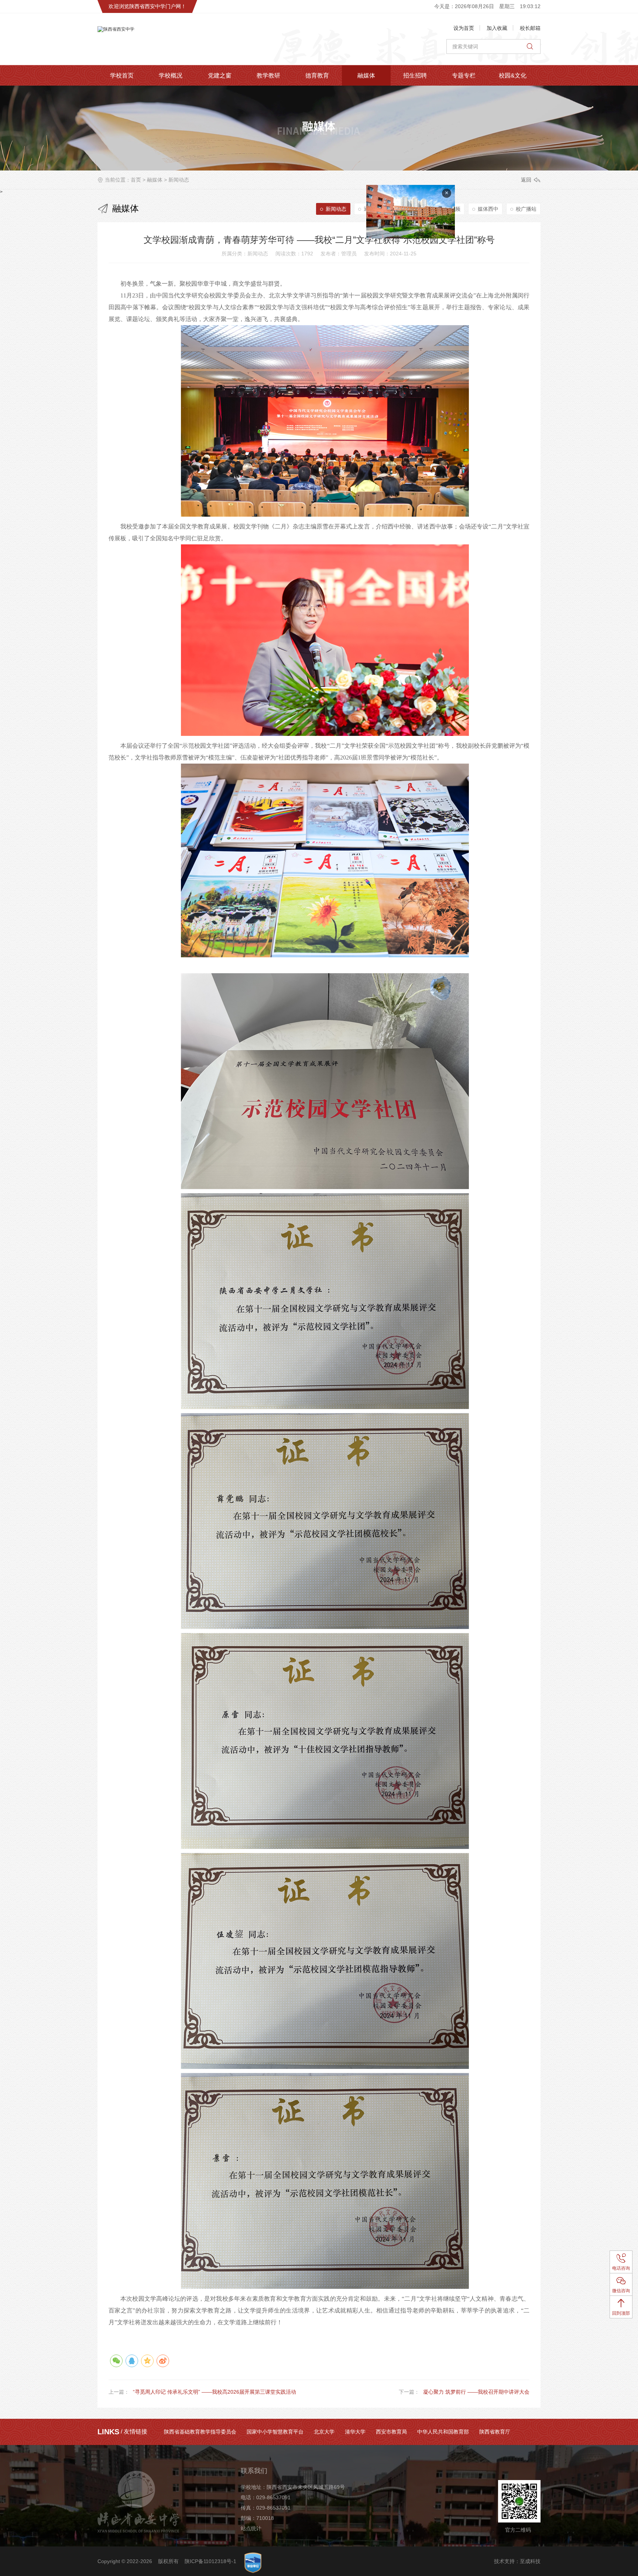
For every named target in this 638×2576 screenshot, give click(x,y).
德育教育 (317, 75)
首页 (136, 180)
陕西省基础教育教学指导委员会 (200, 2432)
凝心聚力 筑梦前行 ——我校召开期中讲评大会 (476, 2392)
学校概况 (171, 75)
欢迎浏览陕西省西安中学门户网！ (147, 6)
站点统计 (251, 2528)
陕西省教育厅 (495, 2432)
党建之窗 (220, 75)
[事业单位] (253, 2563)
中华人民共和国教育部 (443, 2432)
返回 (526, 180)
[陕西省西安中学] (173, 39)
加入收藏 (497, 28)
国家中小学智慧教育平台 (275, 2432)
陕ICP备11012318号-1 (210, 2561)
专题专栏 (464, 75)
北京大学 (324, 2432)
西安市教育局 (391, 2432)
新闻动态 (179, 180)
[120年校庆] (512, 262)
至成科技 (530, 2561)
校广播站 (526, 209)
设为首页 (464, 28)
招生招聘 (415, 75)
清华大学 (355, 2432)
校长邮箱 (530, 28)
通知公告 (374, 209)
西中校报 (412, 209)
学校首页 (122, 75)
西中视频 (450, 209)
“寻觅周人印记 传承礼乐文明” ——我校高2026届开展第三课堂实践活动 (215, 2392)
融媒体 (366, 75)
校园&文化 (513, 75)
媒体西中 (488, 209)
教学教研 (268, 75)
